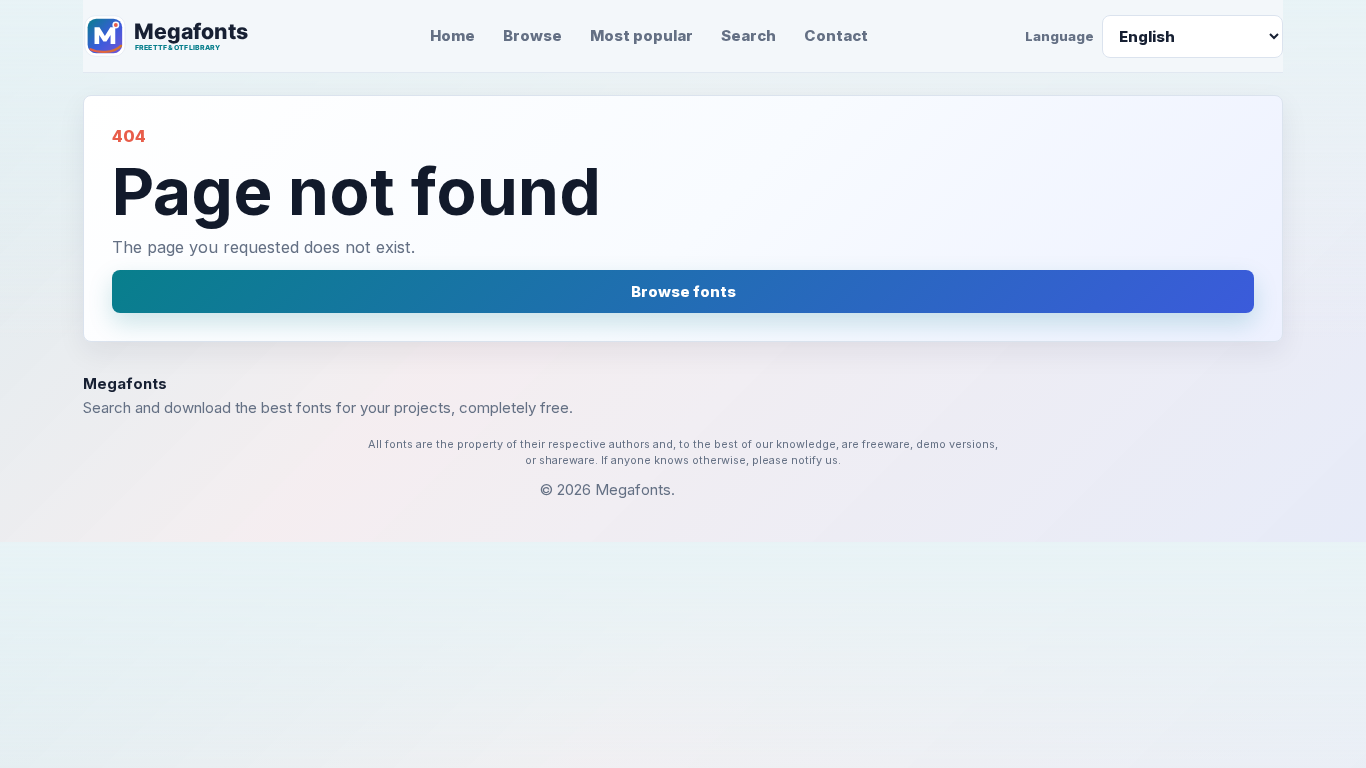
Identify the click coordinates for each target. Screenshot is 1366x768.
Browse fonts (683, 291)
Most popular (641, 35)
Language (1059, 36)
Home (452, 35)
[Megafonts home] (178, 36)
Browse (532, 35)
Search (748, 35)
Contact (836, 35)
